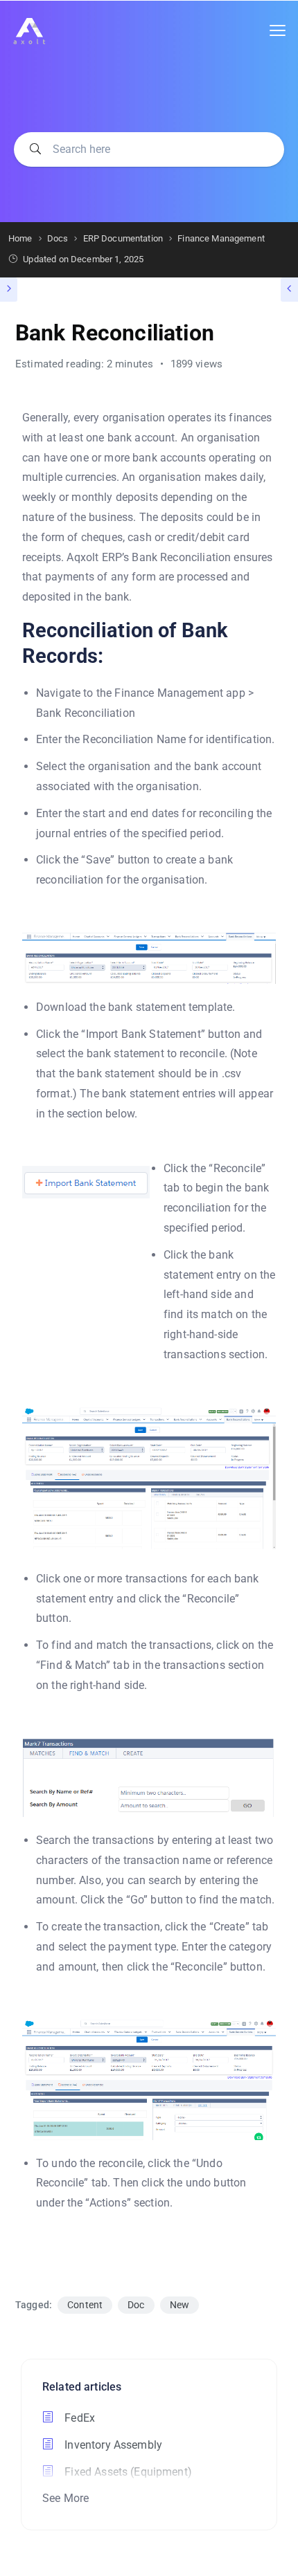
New (179, 2305)
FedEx (78, 2418)
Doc (136, 2305)
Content (85, 2305)
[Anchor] (266, 644)
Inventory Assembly (112, 2445)
